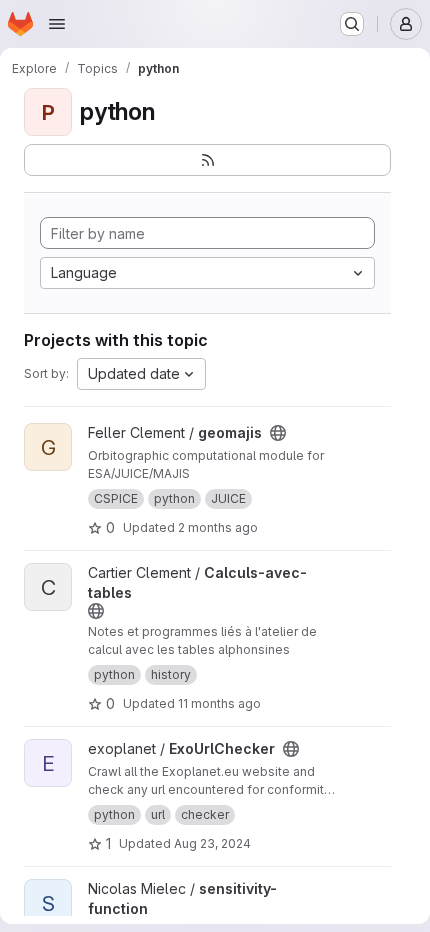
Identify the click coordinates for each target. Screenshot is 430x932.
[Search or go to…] (352, 24)
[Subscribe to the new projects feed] (207, 160)
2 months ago (218, 527)
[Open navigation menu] (57, 24)
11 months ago (219, 703)
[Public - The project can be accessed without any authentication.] (278, 433)
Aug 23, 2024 (212, 843)
